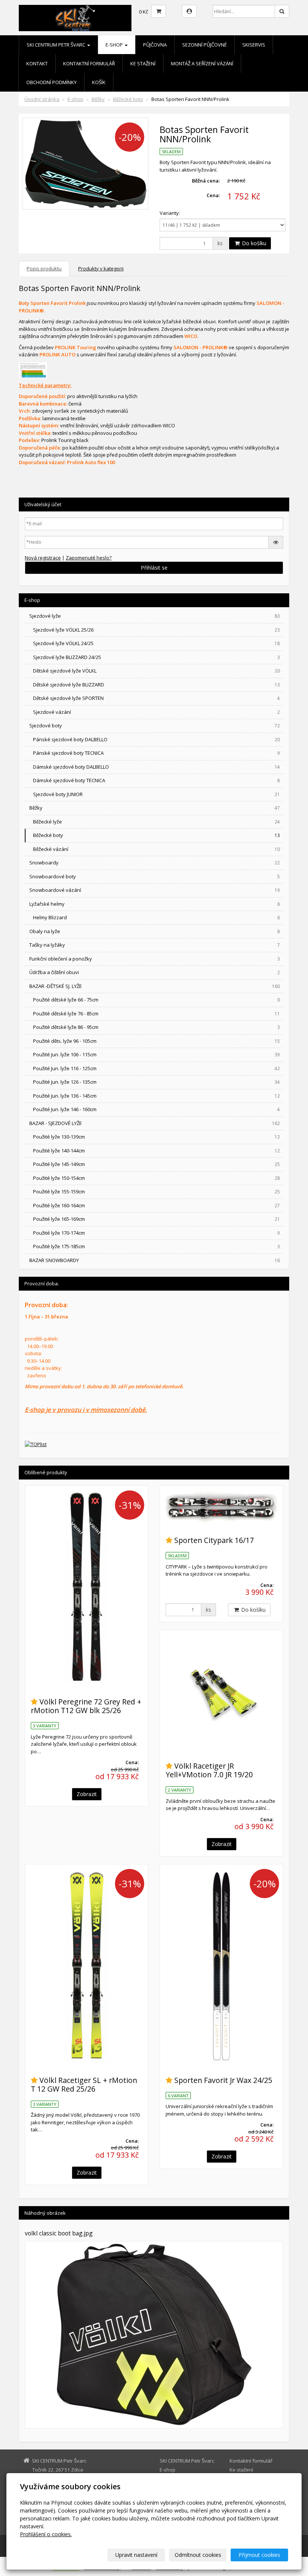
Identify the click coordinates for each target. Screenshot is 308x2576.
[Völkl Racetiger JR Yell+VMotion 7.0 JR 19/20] (221, 1691)
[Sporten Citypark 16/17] (221, 1507)
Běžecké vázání (156, 849)
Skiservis (254, 45)
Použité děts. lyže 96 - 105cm (156, 1041)
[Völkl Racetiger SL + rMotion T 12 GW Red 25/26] (87, 1966)
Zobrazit (87, 1794)
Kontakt (37, 63)
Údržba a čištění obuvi (155, 972)
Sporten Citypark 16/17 (214, 1540)
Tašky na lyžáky (155, 945)
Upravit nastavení (136, 2555)
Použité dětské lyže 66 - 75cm (156, 1000)
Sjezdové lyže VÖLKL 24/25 (156, 643)
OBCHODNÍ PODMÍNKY (51, 82)
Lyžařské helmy (155, 904)
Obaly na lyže (155, 931)
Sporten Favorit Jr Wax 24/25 (223, 2080)
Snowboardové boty (155, 876)
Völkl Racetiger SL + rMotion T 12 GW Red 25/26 (84, 2084)
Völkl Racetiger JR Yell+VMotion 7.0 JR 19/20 (209, 1770)
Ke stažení (143, 63)
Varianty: (170, 213)
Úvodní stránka (42, 99)
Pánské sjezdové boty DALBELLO (156, 739)
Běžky (98, 99)
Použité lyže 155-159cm (156, 1191)
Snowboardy (155, 863)
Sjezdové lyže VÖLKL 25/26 (156, 630)
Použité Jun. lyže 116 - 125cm (156, 1068)
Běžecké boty (128, 99)
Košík (99, 82)
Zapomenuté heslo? (89, 558)
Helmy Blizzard (156, 917)
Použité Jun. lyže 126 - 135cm (156, 1082)
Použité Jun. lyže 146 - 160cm (156, 1109)
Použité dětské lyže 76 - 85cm (156, 1014)
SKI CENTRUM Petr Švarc (57, 45)
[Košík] (159, 11)
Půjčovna (155, 45)
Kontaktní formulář (89, 63)
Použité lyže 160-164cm (156, 1205)
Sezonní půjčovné (205, 45)
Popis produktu (44, 268)
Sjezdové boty (155, 725)
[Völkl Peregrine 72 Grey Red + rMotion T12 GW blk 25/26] (87, 1587)
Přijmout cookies (259, 2555)
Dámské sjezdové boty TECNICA (156, 780)
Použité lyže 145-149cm (156, 1164)
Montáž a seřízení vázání (202, 63)
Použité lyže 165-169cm (156, 1219)
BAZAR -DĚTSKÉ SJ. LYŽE (155, 986)
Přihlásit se (154, 568)
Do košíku (253, 243)
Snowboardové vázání (155, 890)
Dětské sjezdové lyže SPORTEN (156, 698)
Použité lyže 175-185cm (156, 1246)
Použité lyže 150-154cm (156, 1178)
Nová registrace (43, 558)
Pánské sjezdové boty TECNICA (156, 753)
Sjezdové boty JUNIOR (156, 794)
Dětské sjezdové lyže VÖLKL (156, 671)
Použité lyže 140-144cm (156, 1151)
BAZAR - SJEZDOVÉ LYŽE (155, 1123)
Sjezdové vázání (156, 712)
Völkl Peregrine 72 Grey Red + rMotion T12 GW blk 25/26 (86, 1706)
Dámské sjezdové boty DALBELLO (156, 767)
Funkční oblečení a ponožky (155, 959)
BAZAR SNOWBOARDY (155, 1260)
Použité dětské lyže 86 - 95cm (156, 1027)
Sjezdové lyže (155, 616)
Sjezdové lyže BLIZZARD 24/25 (156, 657)
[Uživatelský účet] (189, 11)
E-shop (115, 45)
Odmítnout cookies (198, 2555)
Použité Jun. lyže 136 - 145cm (156, 1096)
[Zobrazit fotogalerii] (154, 2335)
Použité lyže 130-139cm (156, 1137)
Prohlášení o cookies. (46, 2534)
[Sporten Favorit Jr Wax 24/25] (221, 1966)
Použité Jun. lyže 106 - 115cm (156, 1054)
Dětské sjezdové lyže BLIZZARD (156, 685)
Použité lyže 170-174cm (156, 1233)
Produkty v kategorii (101, 268)
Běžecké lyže (156, 822)
